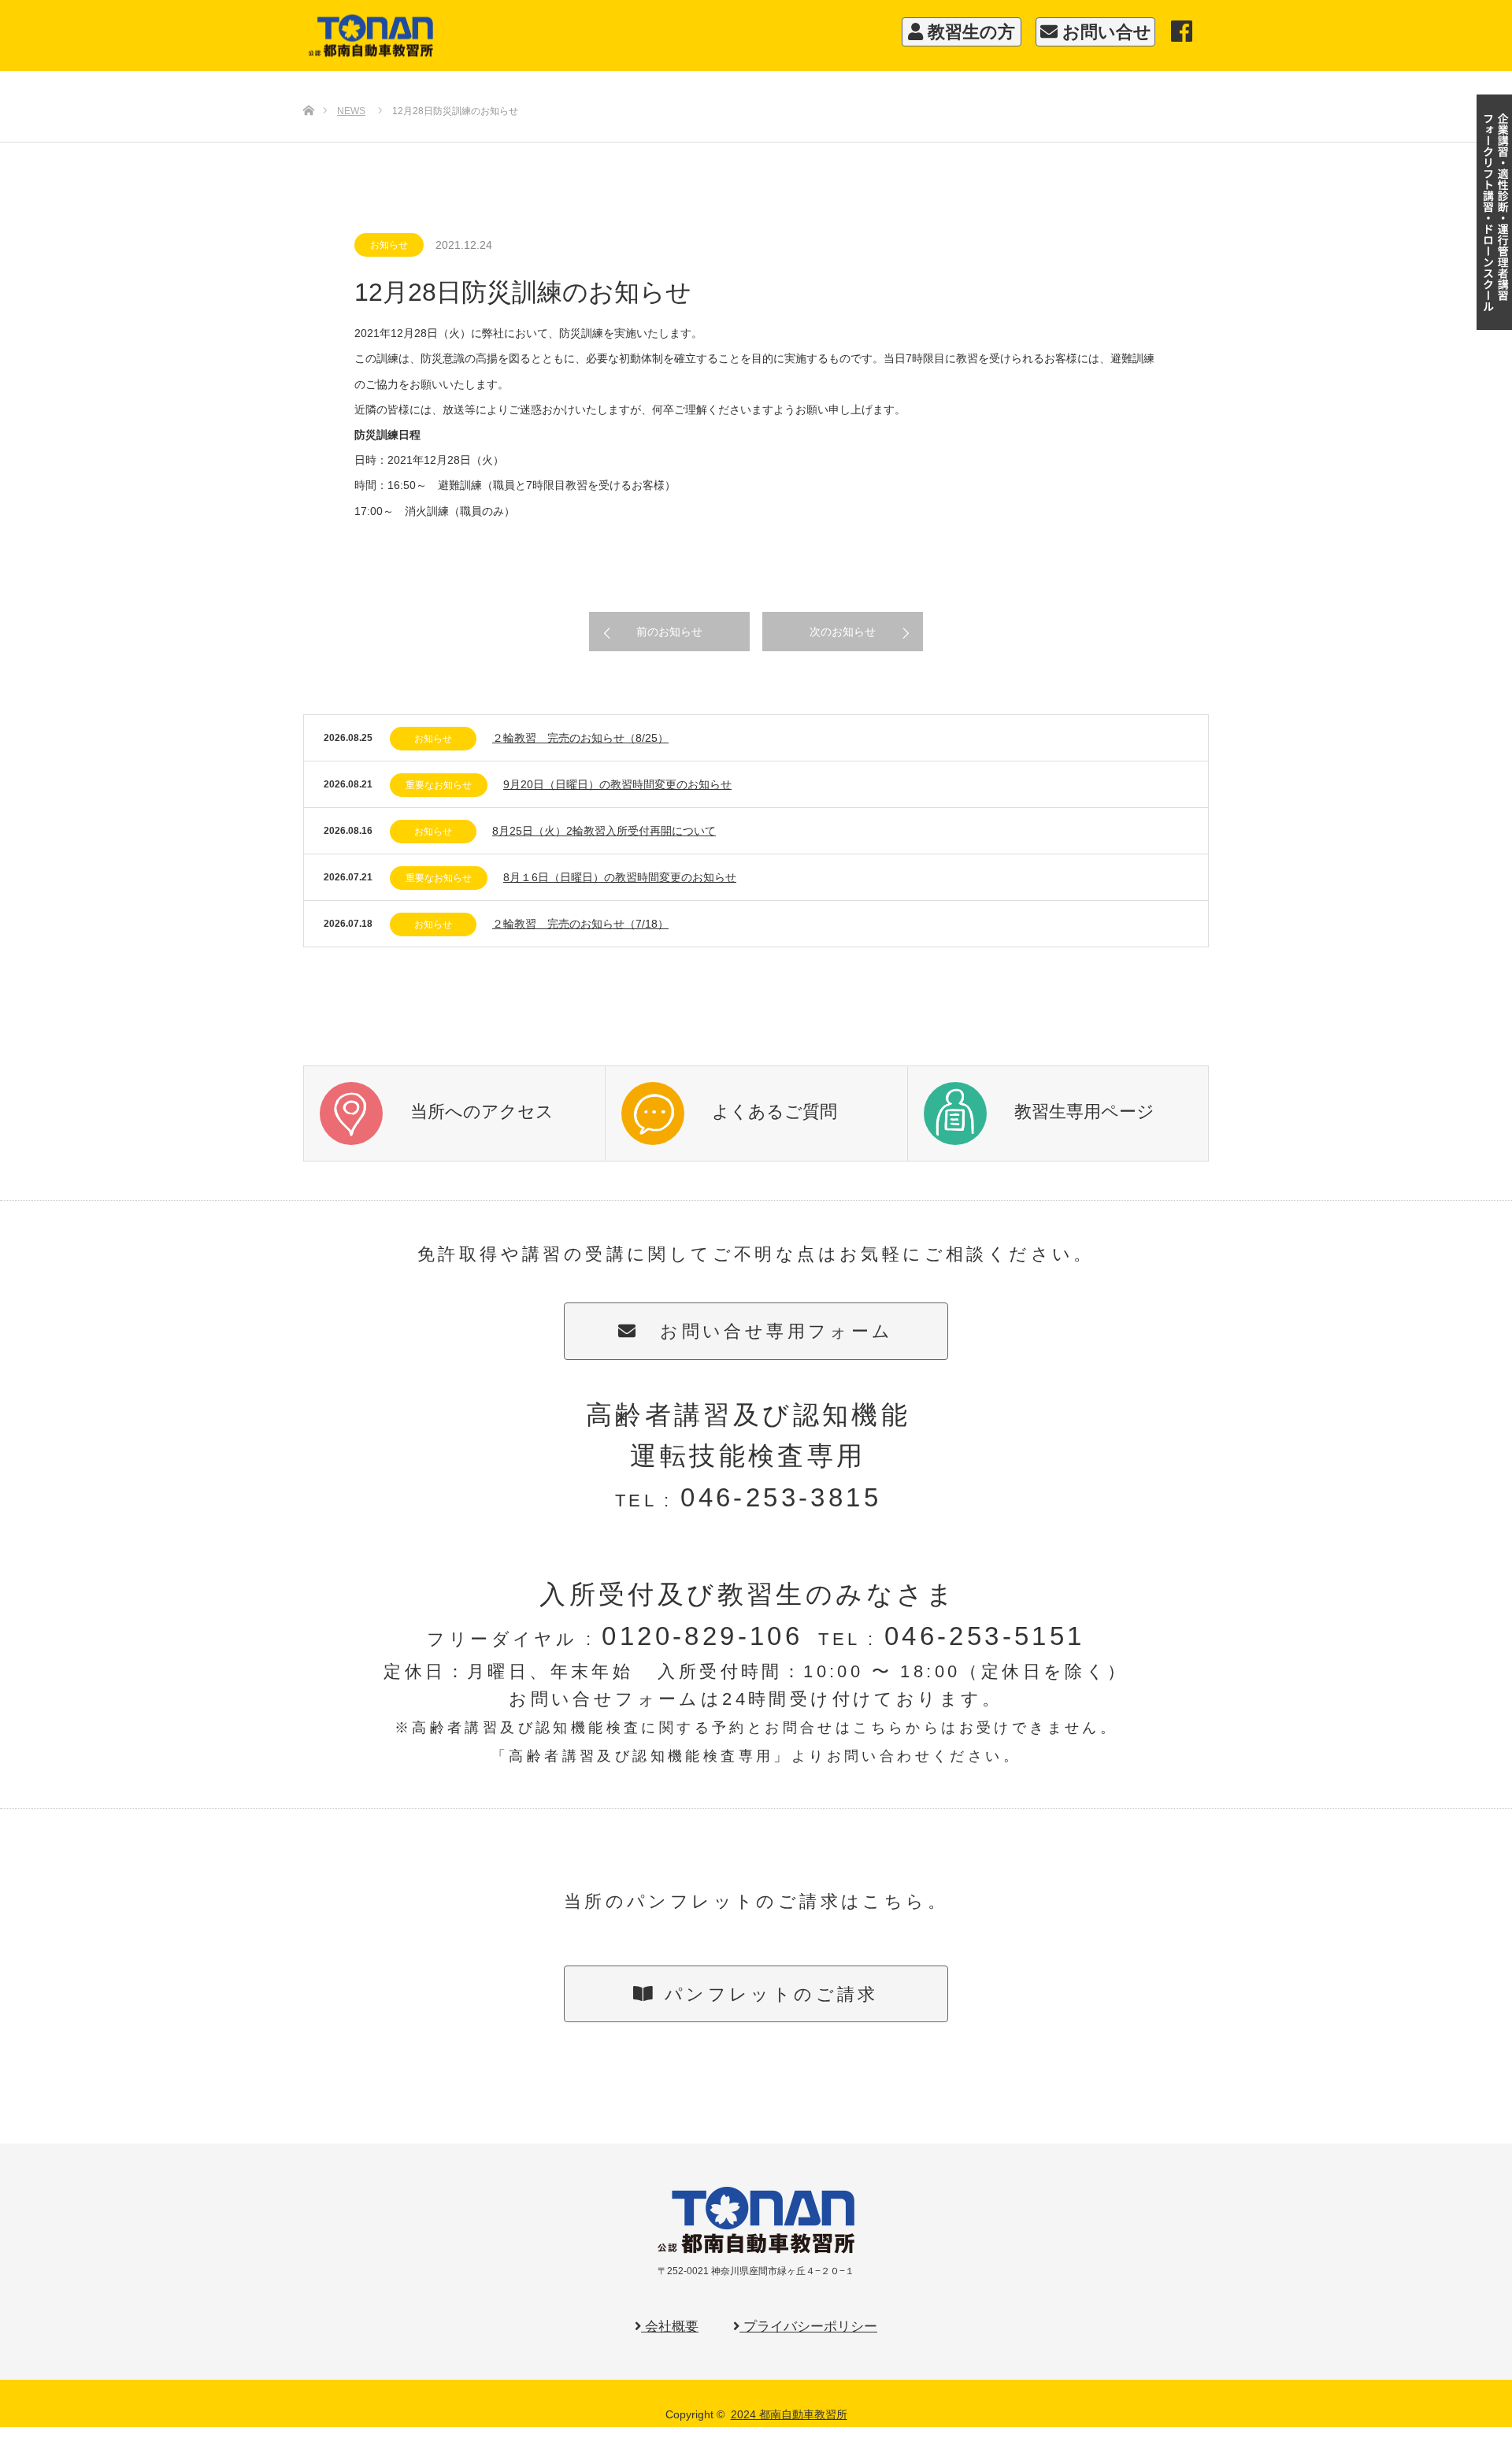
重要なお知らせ (439, 785)
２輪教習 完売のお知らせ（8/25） (580, 738)
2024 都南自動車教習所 (789, 2414)
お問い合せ (1104, 32)
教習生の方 (969, 32)
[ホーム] (308, 85)
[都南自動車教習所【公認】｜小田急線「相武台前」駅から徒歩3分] (578, 36)
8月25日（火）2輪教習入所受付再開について (604, 831)
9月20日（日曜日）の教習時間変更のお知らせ (617, 784)
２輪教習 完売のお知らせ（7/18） (580, 924)
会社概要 (670, 2327)
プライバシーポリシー (808, 2327)
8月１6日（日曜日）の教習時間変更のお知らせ (620, 877)
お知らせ (389, 245)
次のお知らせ (843, 632)
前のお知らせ (669, 632)
